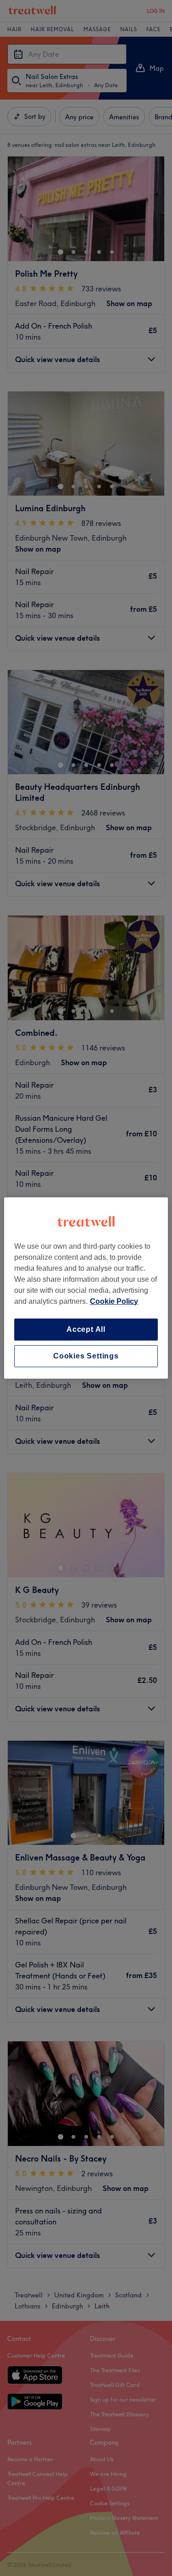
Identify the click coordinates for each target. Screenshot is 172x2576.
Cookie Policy (114, 1301)
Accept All (86, 1329)
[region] (86, 1288)
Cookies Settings (86, 1356)
